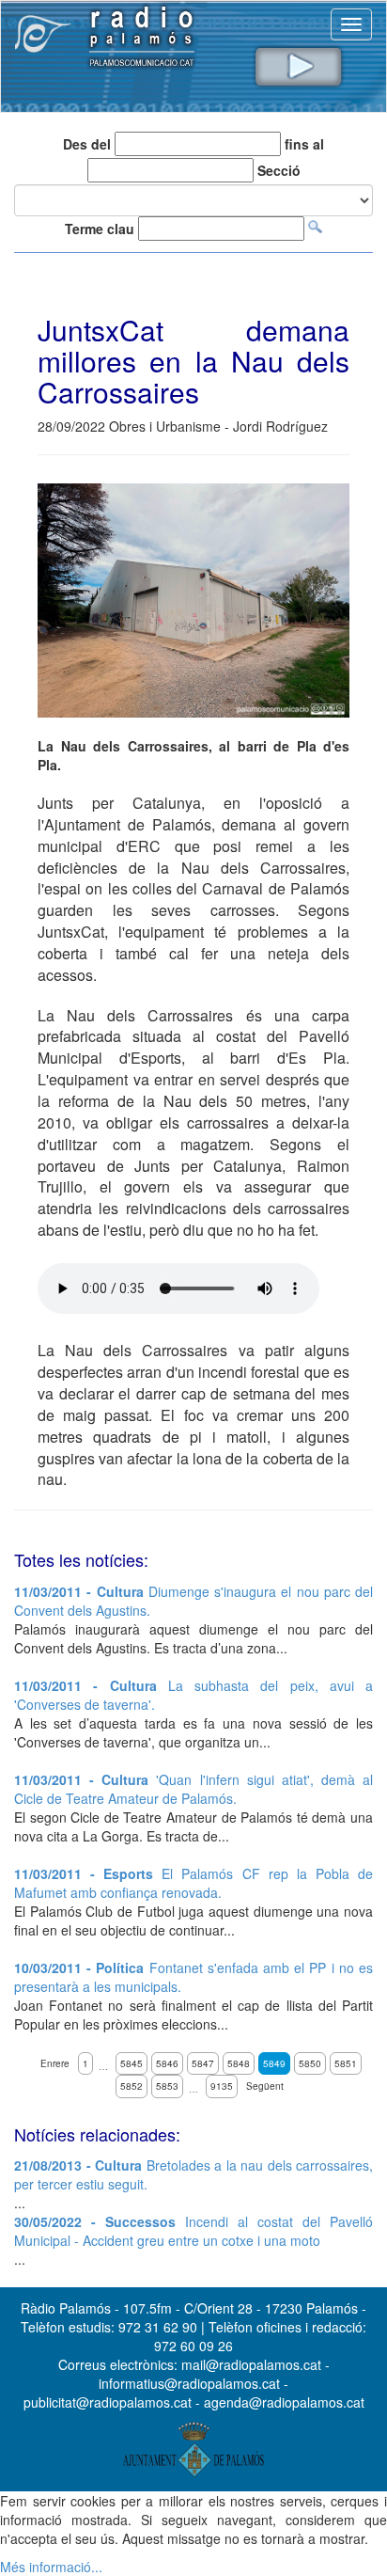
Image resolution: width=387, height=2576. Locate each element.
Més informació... (51, 2567)
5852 (132, 2086)
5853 (167, 2086)
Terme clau (100, 229)
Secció (279, 170)
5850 (310, 2063)
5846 (167, 2063)
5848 (239, 2063)
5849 (274, 2063)
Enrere (55, 2063)
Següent (265, 2086)
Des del (87, 144)
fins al (304, 144)
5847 (203, 2063)
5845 (132, 2063)
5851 (346, 2063)
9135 (222, 2086)
